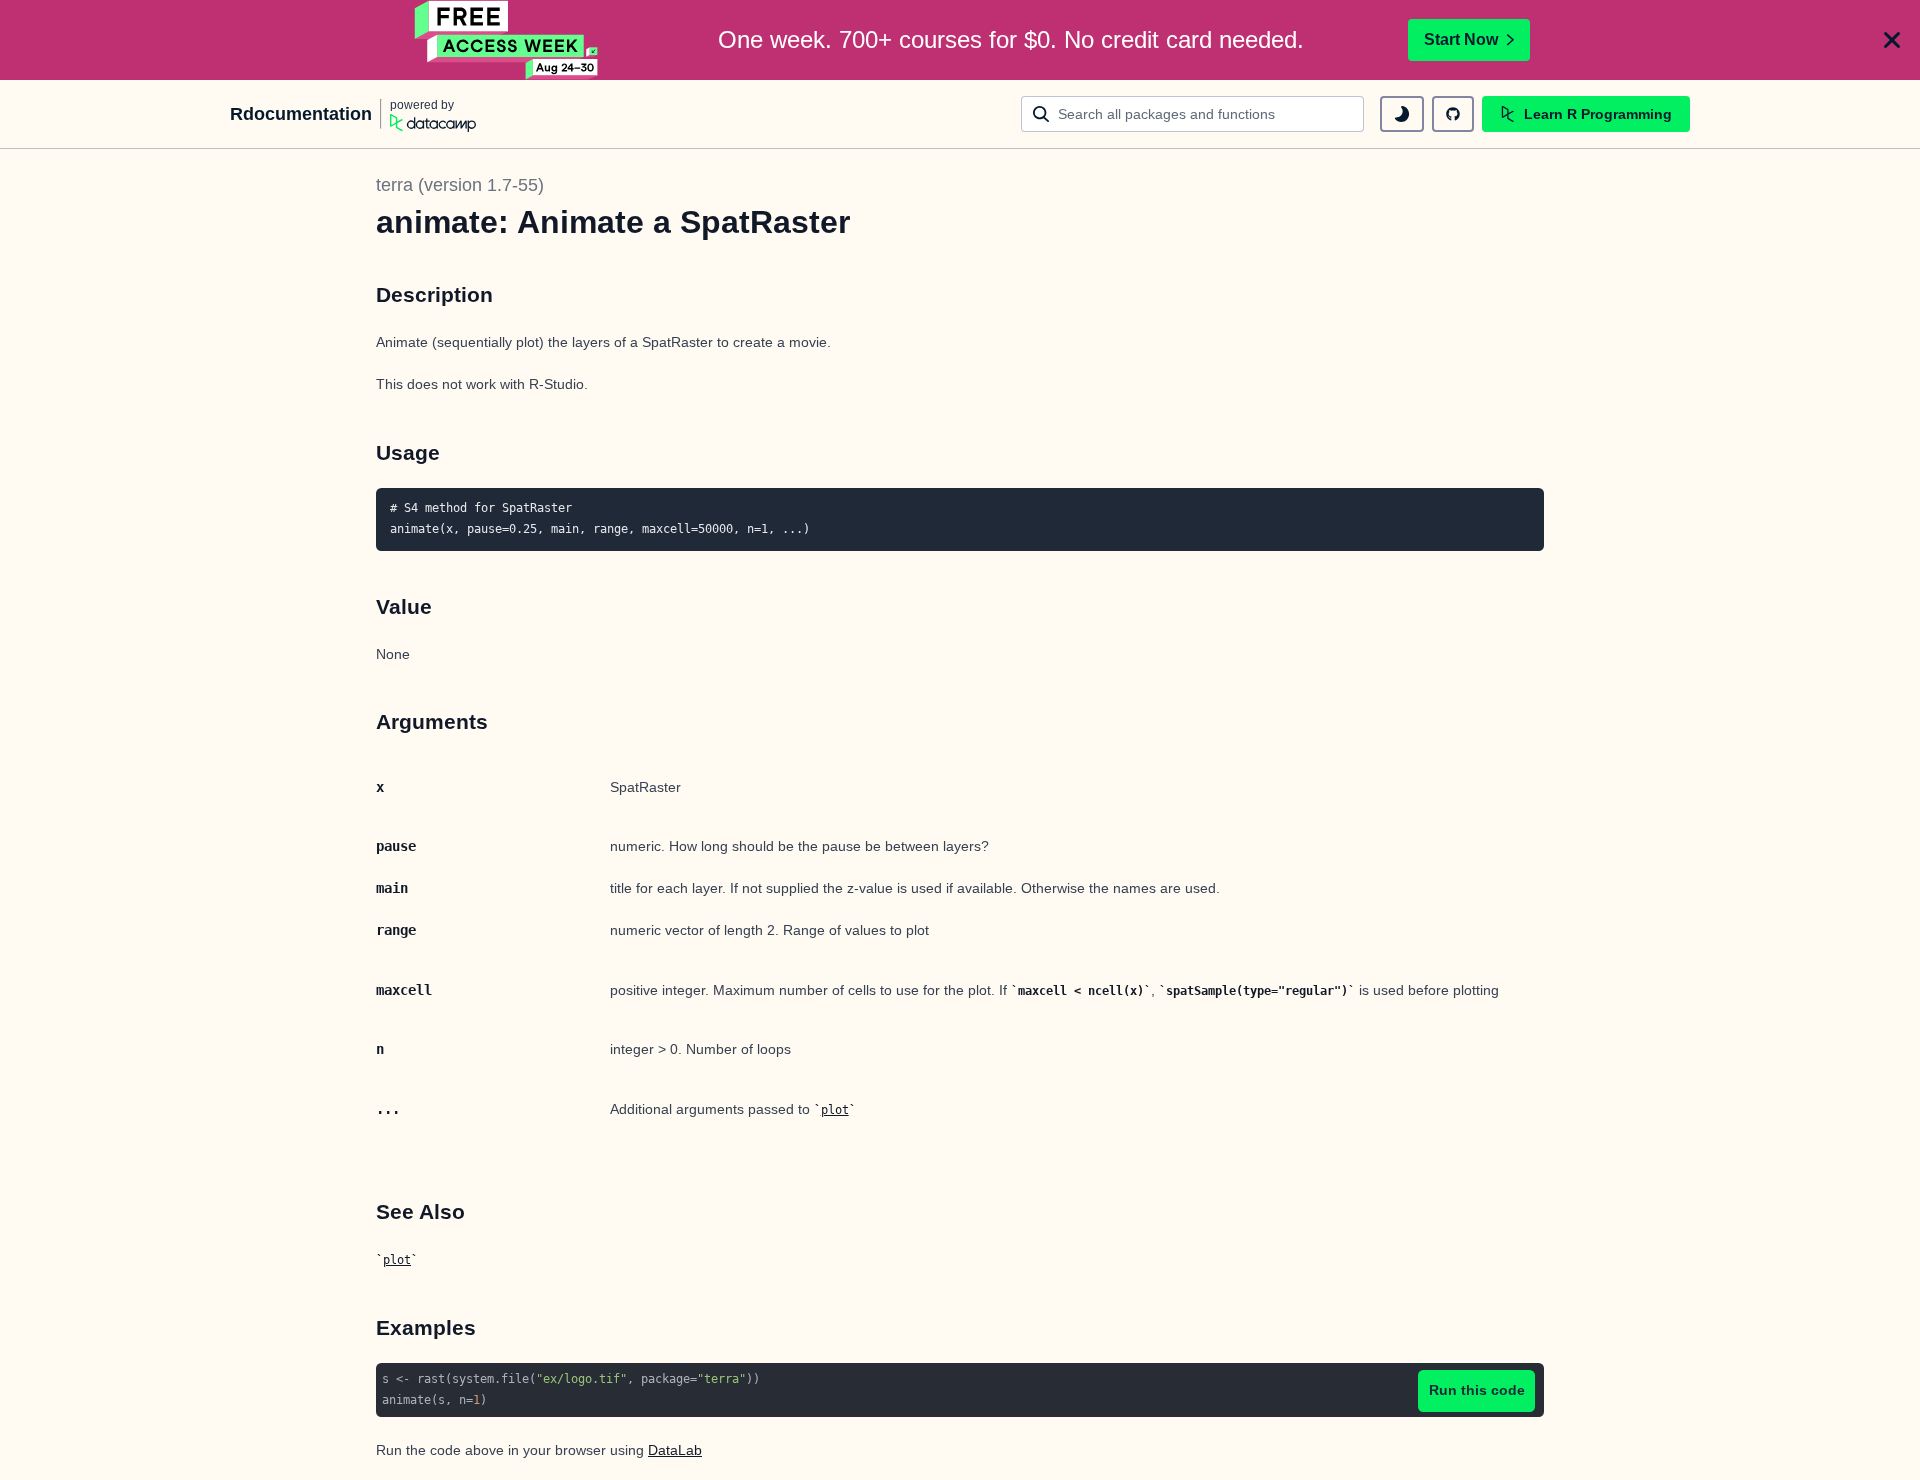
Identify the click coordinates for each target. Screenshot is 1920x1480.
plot (835, 1110)
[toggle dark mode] (1402, 114)
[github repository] (1453, 114)
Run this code (1477, 1390)
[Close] (1892, 40)
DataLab (675, 1450)
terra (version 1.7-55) (460, 185)
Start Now (1461, 39)
